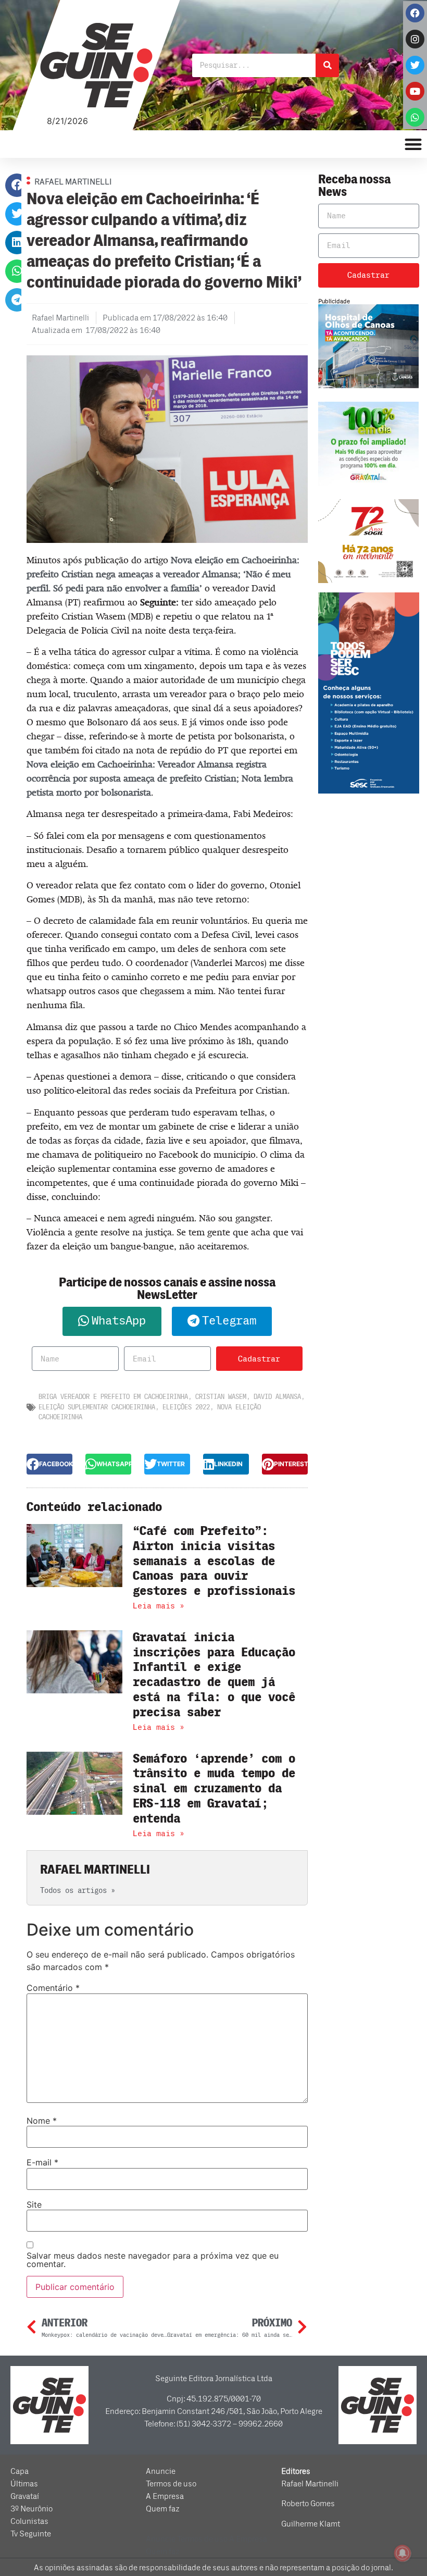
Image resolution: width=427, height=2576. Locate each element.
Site (34, 2205)
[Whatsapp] (415, 117)
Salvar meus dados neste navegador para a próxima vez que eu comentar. (153, 2260)
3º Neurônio (32, 2509)
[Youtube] (415, 91)
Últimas (24, 2484)
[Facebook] (415, 13)
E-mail (42, 2162)
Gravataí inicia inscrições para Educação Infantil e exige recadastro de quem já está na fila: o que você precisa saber (214, 1675)
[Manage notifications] (403, 2553)
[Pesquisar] (327, 65)
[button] (17, 185)
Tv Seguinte (31, 2534)
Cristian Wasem (221, 1397)
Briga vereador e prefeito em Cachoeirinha (113, 1397)
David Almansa (277, 1397)
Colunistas (29, 2521)
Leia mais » (159, 1606)
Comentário (53, 1988)
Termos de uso (171, 2484)
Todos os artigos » (78, 1891)
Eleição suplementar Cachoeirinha (97, 1407)
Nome (42, 2121)
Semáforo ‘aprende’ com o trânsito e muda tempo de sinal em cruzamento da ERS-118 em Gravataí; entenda (214, 1789)
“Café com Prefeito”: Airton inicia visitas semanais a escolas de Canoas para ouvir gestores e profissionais (214, 1561)
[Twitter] (415, 65)
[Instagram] (415, 39)
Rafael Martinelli (310, 2484)
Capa (20, 2471)
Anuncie (161, 2471)
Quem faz (163, 2509)
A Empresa (165, 2496)
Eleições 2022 (186, 1407)
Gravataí (25, 2496)
